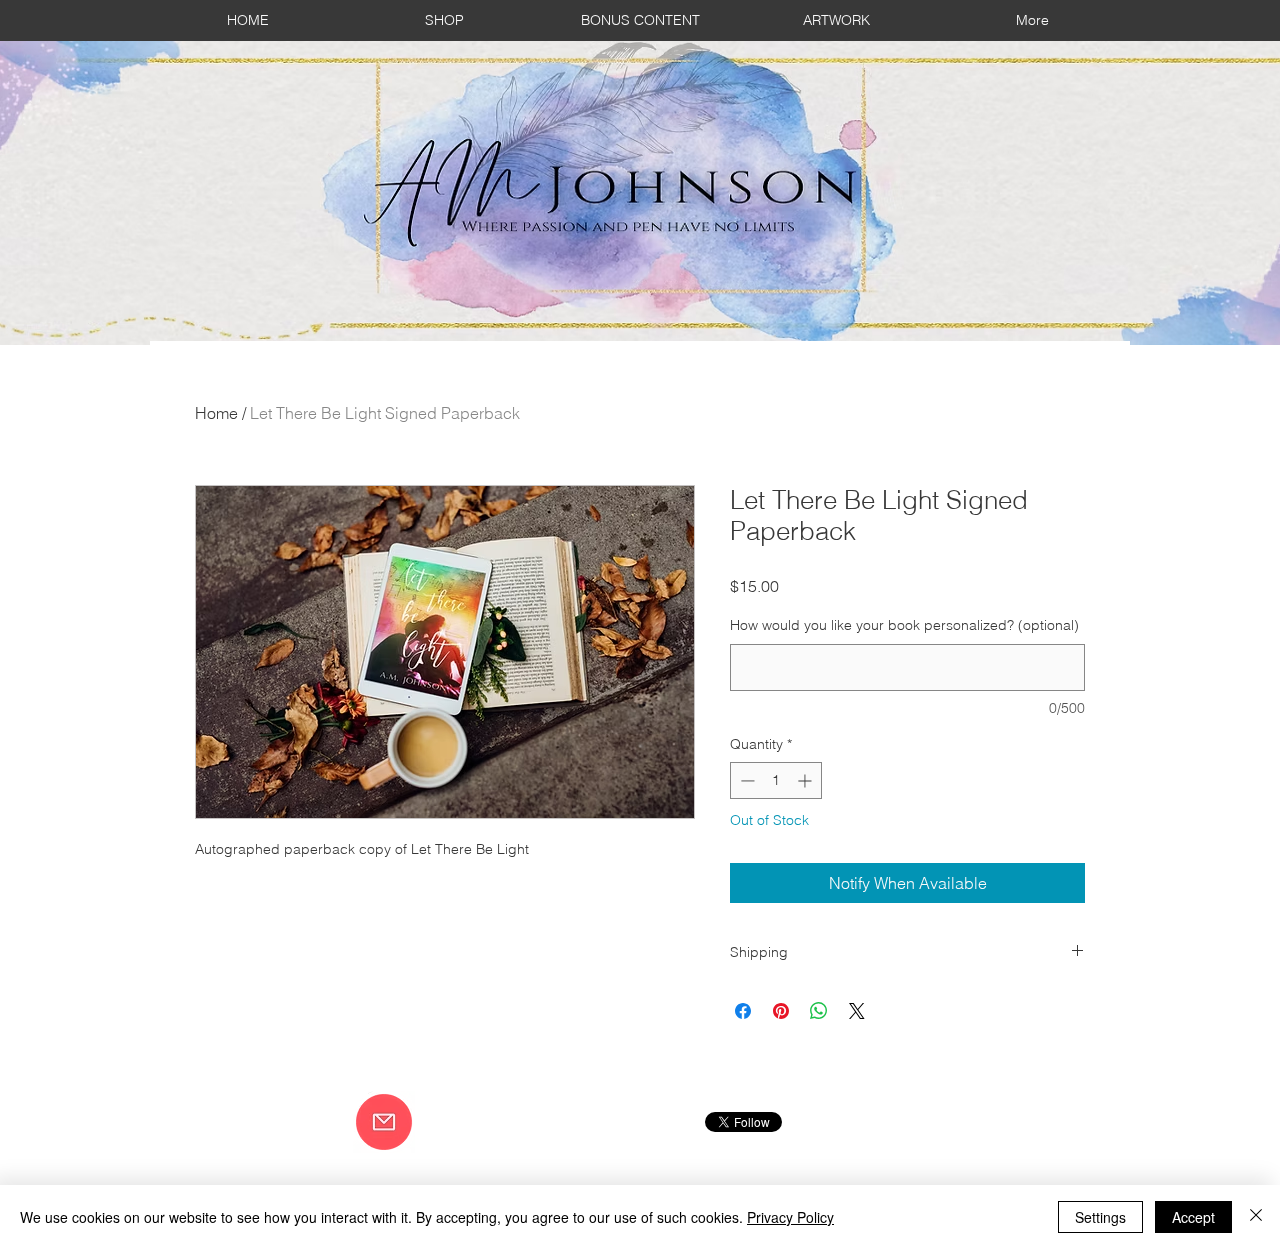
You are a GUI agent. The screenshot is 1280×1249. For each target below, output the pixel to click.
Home (216, 413)
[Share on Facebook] (743, 1011)
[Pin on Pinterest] (781, 1011)
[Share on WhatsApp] (819, 1011)
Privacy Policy (790, 1217)
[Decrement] (745, 780)
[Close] (1256, 1217)
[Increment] (806, 780)
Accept (1193, 1217)
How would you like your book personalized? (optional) (904, 625)
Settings (1100, 1217)
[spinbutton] (776, 780)
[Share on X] (857, 1011)
